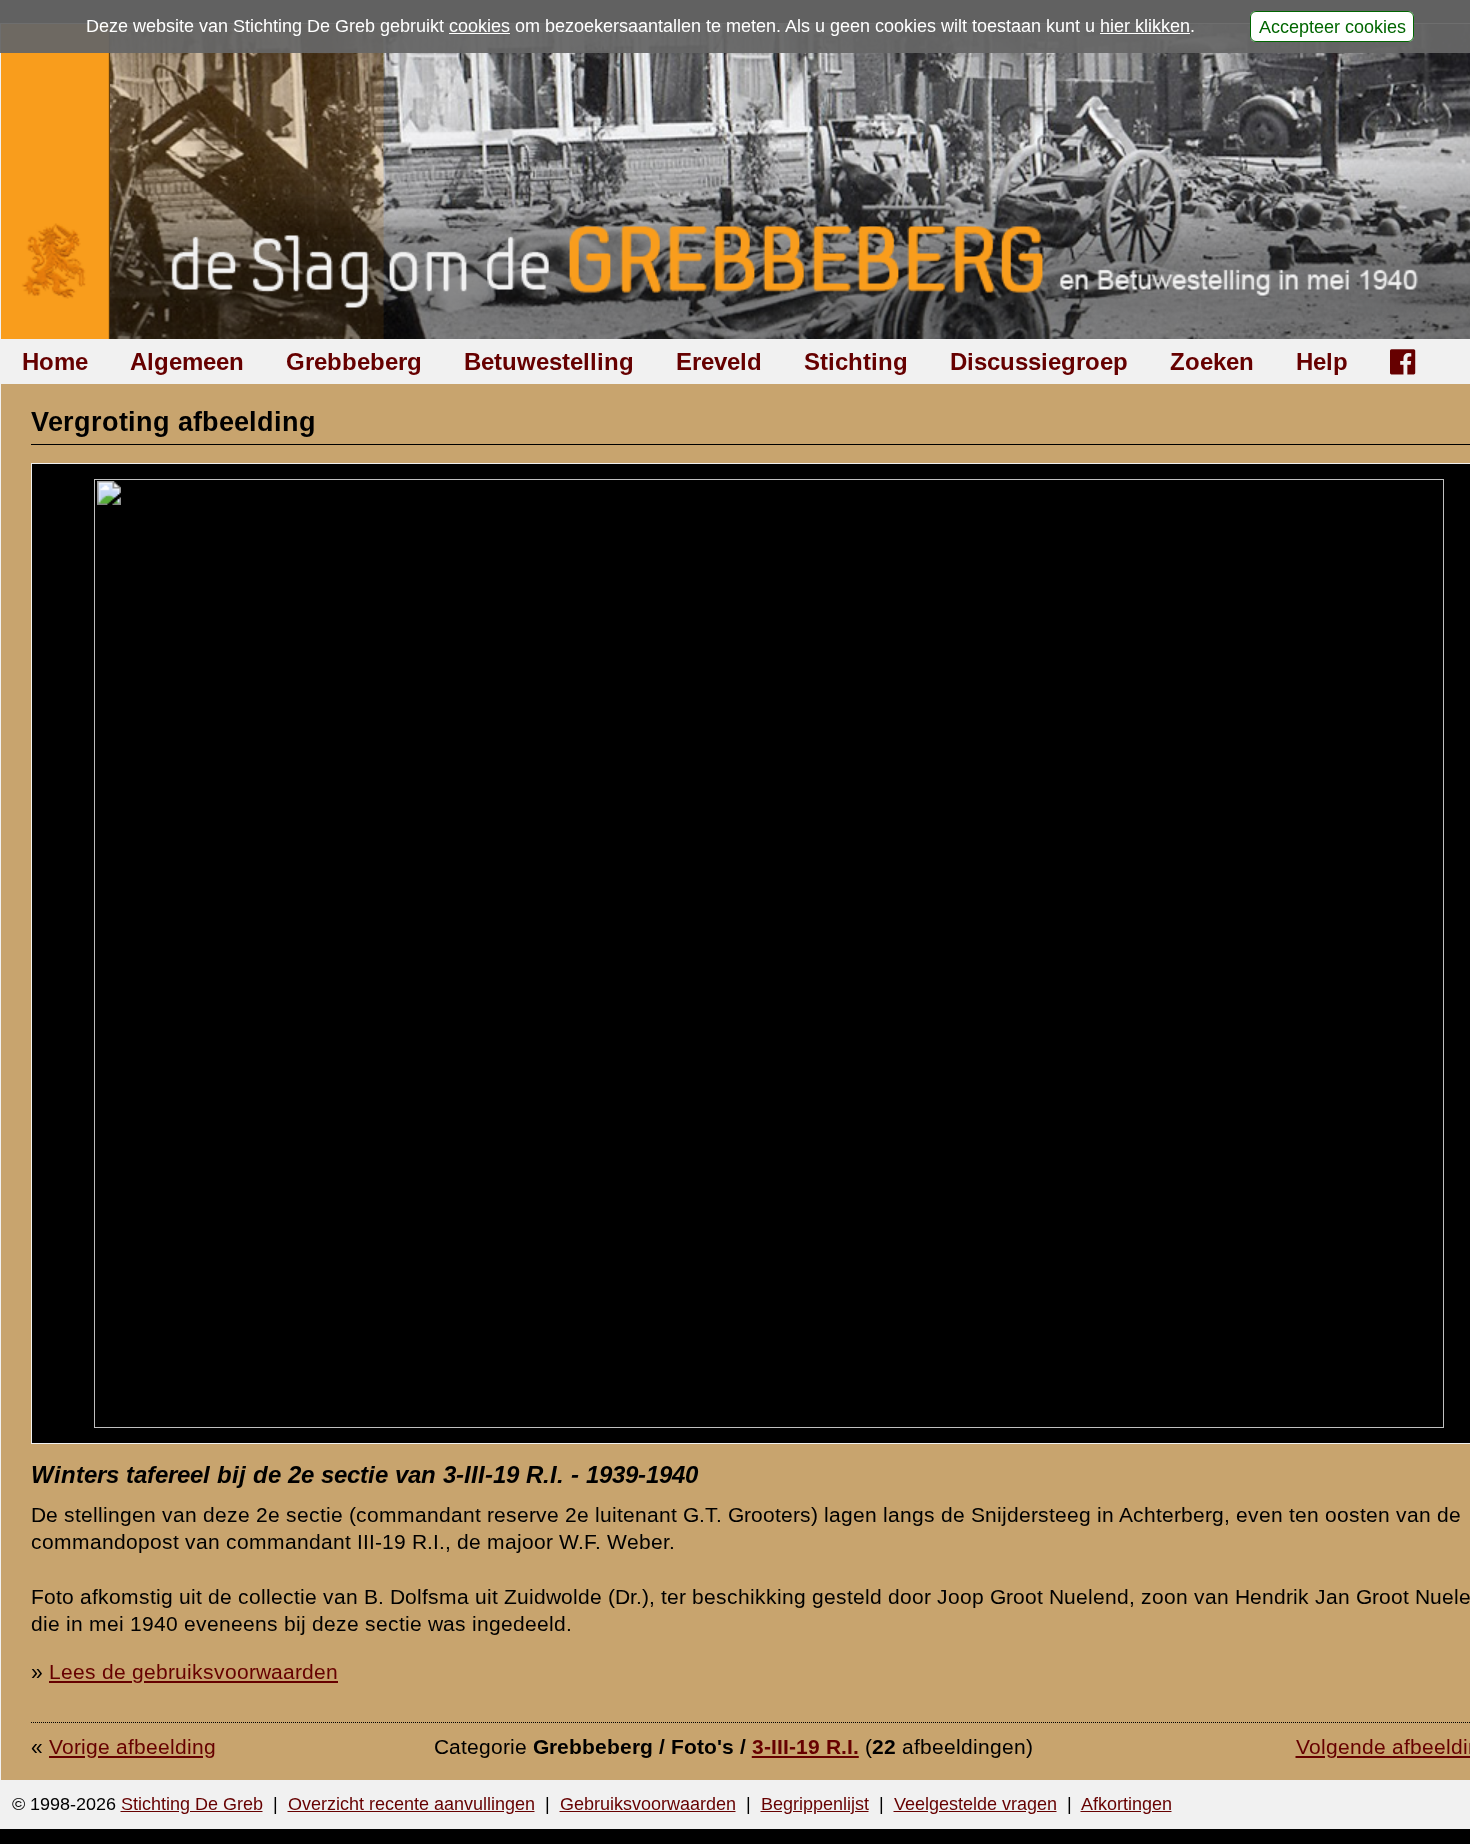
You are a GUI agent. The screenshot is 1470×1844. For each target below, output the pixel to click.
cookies (479, 26)
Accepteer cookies (1332, 26)
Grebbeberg (354, 361)
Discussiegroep (1039, 361)
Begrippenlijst (815, 1804)
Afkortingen (1126, 1804)
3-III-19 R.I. (805, 1746)
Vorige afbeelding (132, 1746)
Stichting (856, 361)
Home (55, 361)
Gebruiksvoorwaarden (648, 1804)
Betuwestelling (549, 361)
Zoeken (1212, 361)
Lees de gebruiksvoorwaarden (193, 1671)
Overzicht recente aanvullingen (411, 1804)
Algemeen (187, 361)
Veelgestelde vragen (975, 1804)
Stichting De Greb (192, 1804)
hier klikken (1145, 26)
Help (1322, 361)
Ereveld (719, 361)
